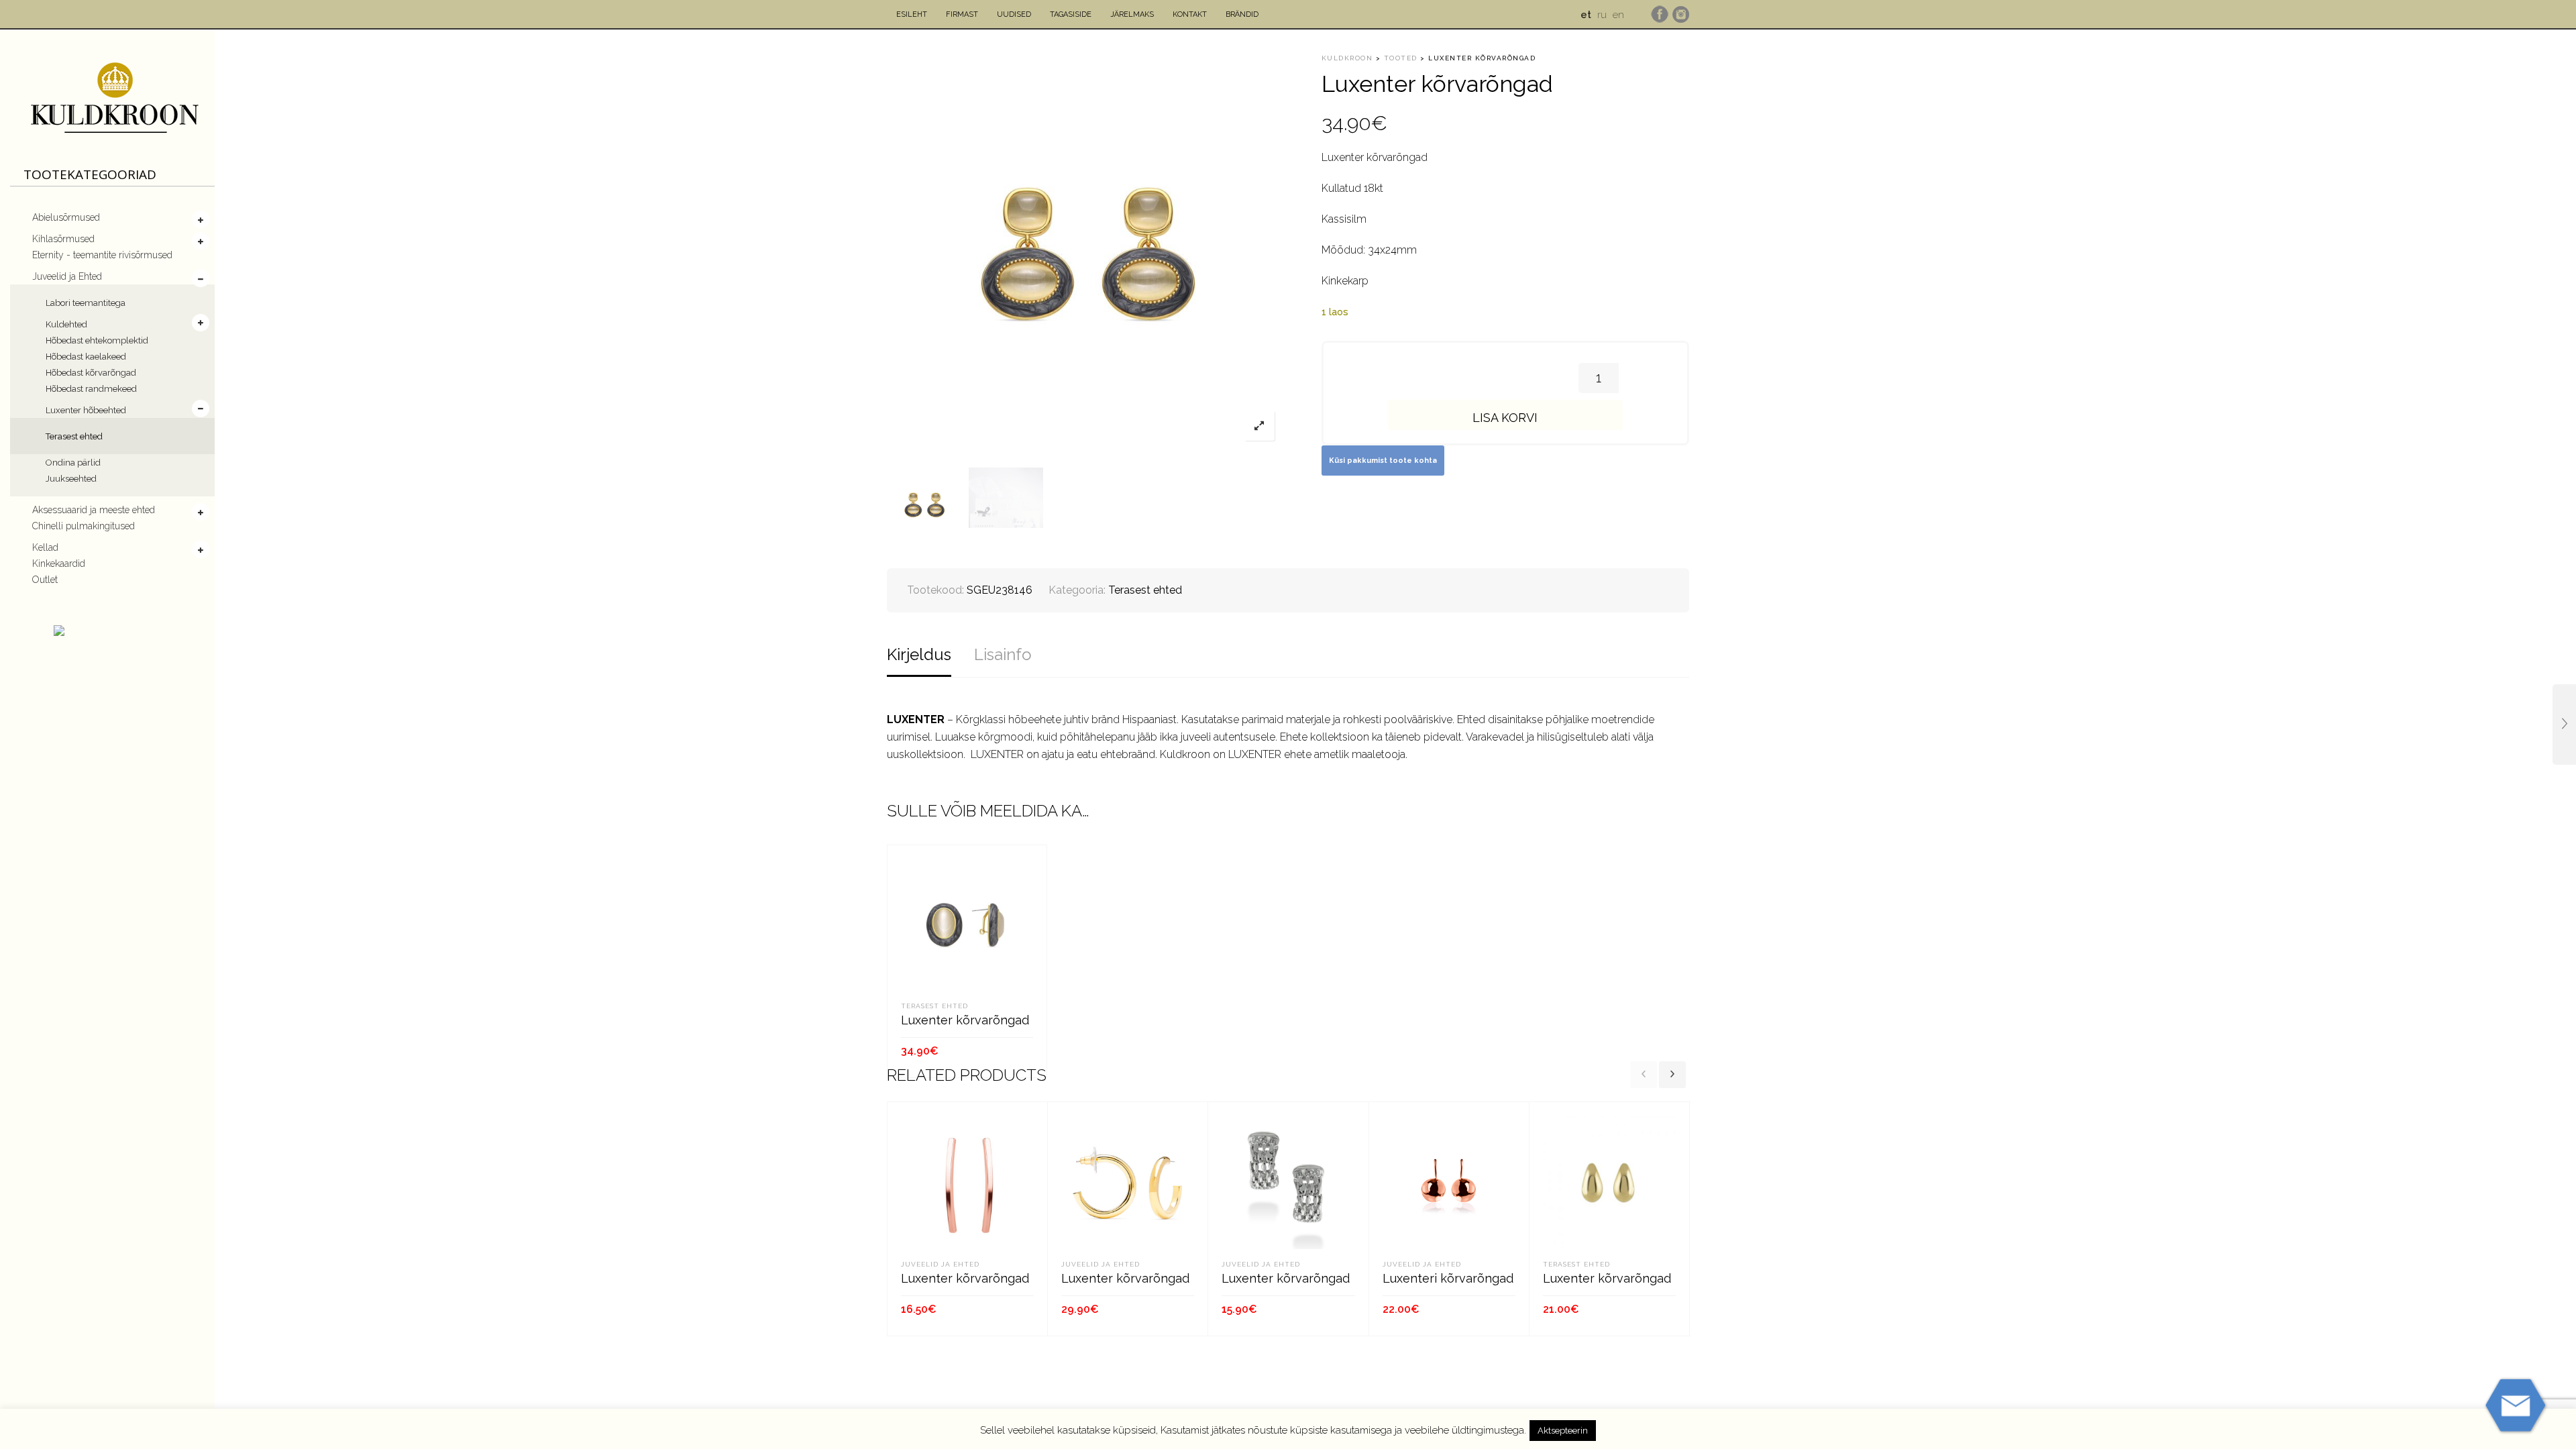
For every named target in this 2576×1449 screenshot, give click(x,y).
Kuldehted (66, 324)
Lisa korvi (1505, 418)
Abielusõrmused (66, 217)
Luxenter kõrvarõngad (965, 1020)
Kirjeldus (919, 654)
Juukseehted (71, 479)
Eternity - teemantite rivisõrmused (102, 255)
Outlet (45, 580)
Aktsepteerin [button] (1563, 1431)
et (1586, 15)
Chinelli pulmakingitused (84, 526)
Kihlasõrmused (63, 239)
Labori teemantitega (86, 303)
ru (1602, 15)
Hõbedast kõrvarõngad (91, 373)
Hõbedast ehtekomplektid (97, 340)
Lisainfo (1003, 654)
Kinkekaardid (59, 563)
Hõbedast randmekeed (91, 389)
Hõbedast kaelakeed (86, 357)
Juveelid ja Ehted (67, 276)
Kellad (45, 547)
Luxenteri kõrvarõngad (1448, 1278)
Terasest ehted (74, 436)
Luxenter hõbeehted (86, 410)
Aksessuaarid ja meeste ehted (94, 510)
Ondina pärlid (73, 463)
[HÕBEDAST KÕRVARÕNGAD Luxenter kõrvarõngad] (2564, 724)
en (1618, 15)
